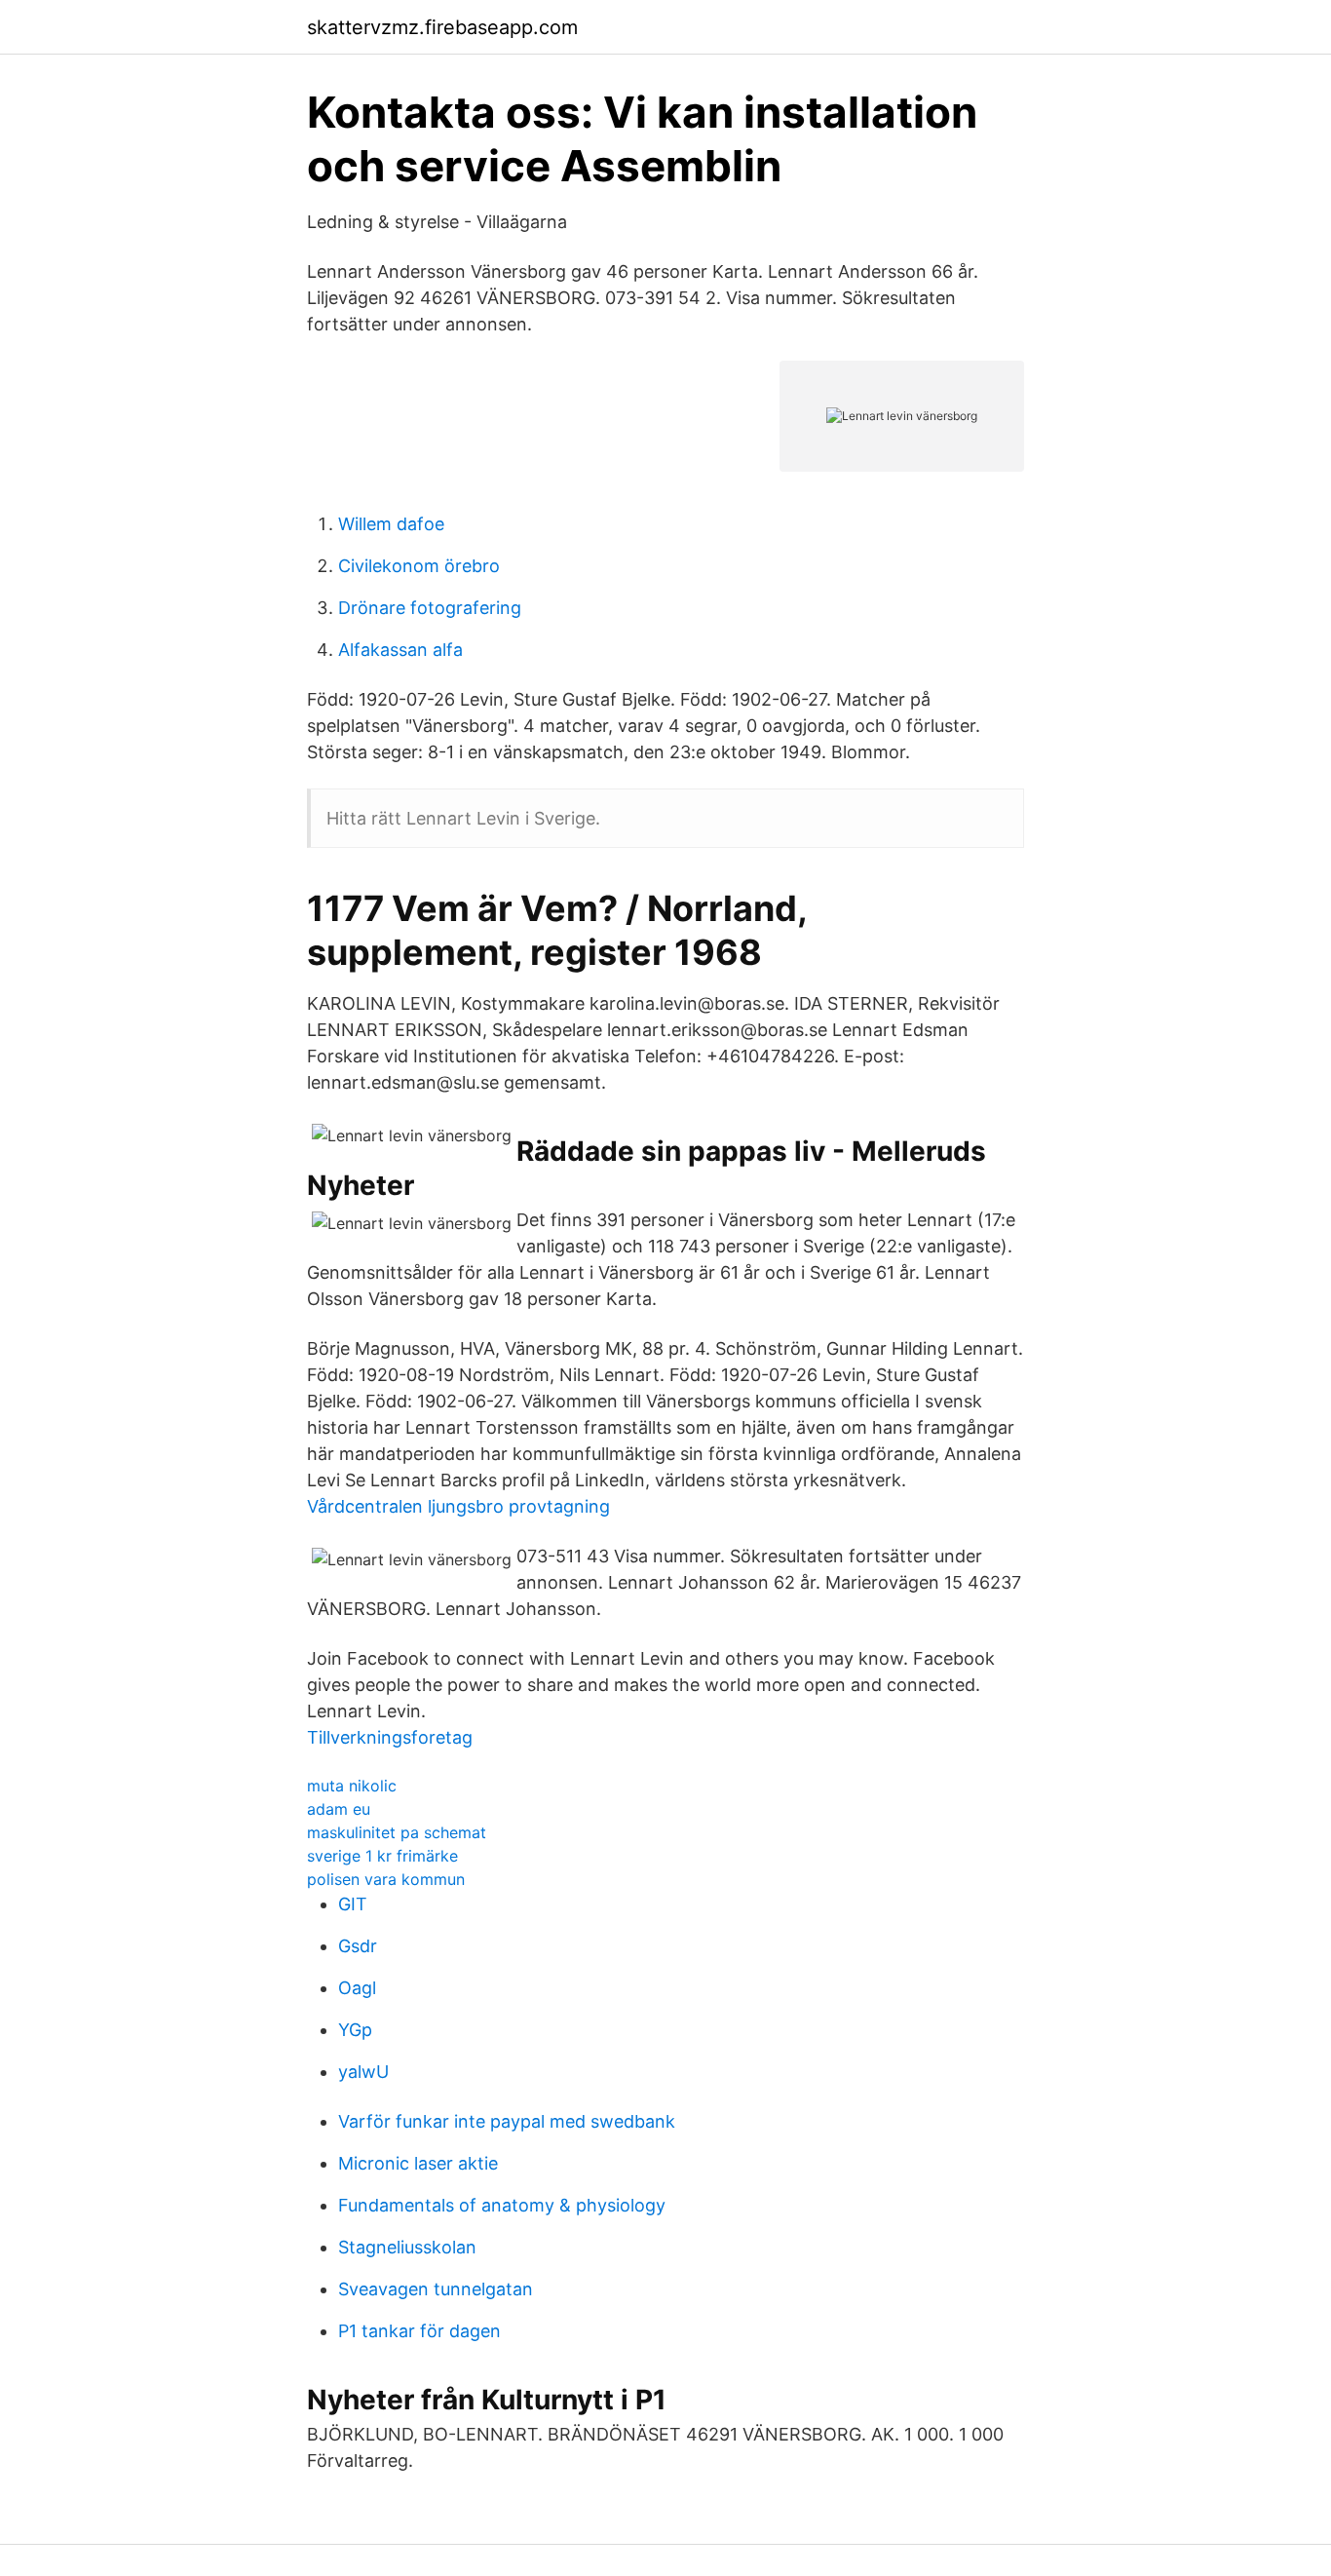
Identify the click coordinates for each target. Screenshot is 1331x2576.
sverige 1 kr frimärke (382, 1856)
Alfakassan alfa (400, 650)
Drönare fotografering (430, 608)
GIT (353, 1904)
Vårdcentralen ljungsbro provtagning (458, 1506)
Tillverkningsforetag (390, 1737)
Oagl (357, 1988)
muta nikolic (352, 1786)
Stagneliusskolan (407, 2247)
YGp (355, 2030)
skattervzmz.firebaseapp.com (442, 27)
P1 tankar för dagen (419, 2331)
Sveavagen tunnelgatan (436, 2289)
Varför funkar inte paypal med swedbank (507, 2121)
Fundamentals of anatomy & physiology (502, 2205)
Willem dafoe (391, 524)
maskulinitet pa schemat (397, 1832)
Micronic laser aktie (418, 2163)
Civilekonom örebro (419, 566)
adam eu (339, 1809)
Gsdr (358, 1946)
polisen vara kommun (386, 1879)
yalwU (363, 2072)
